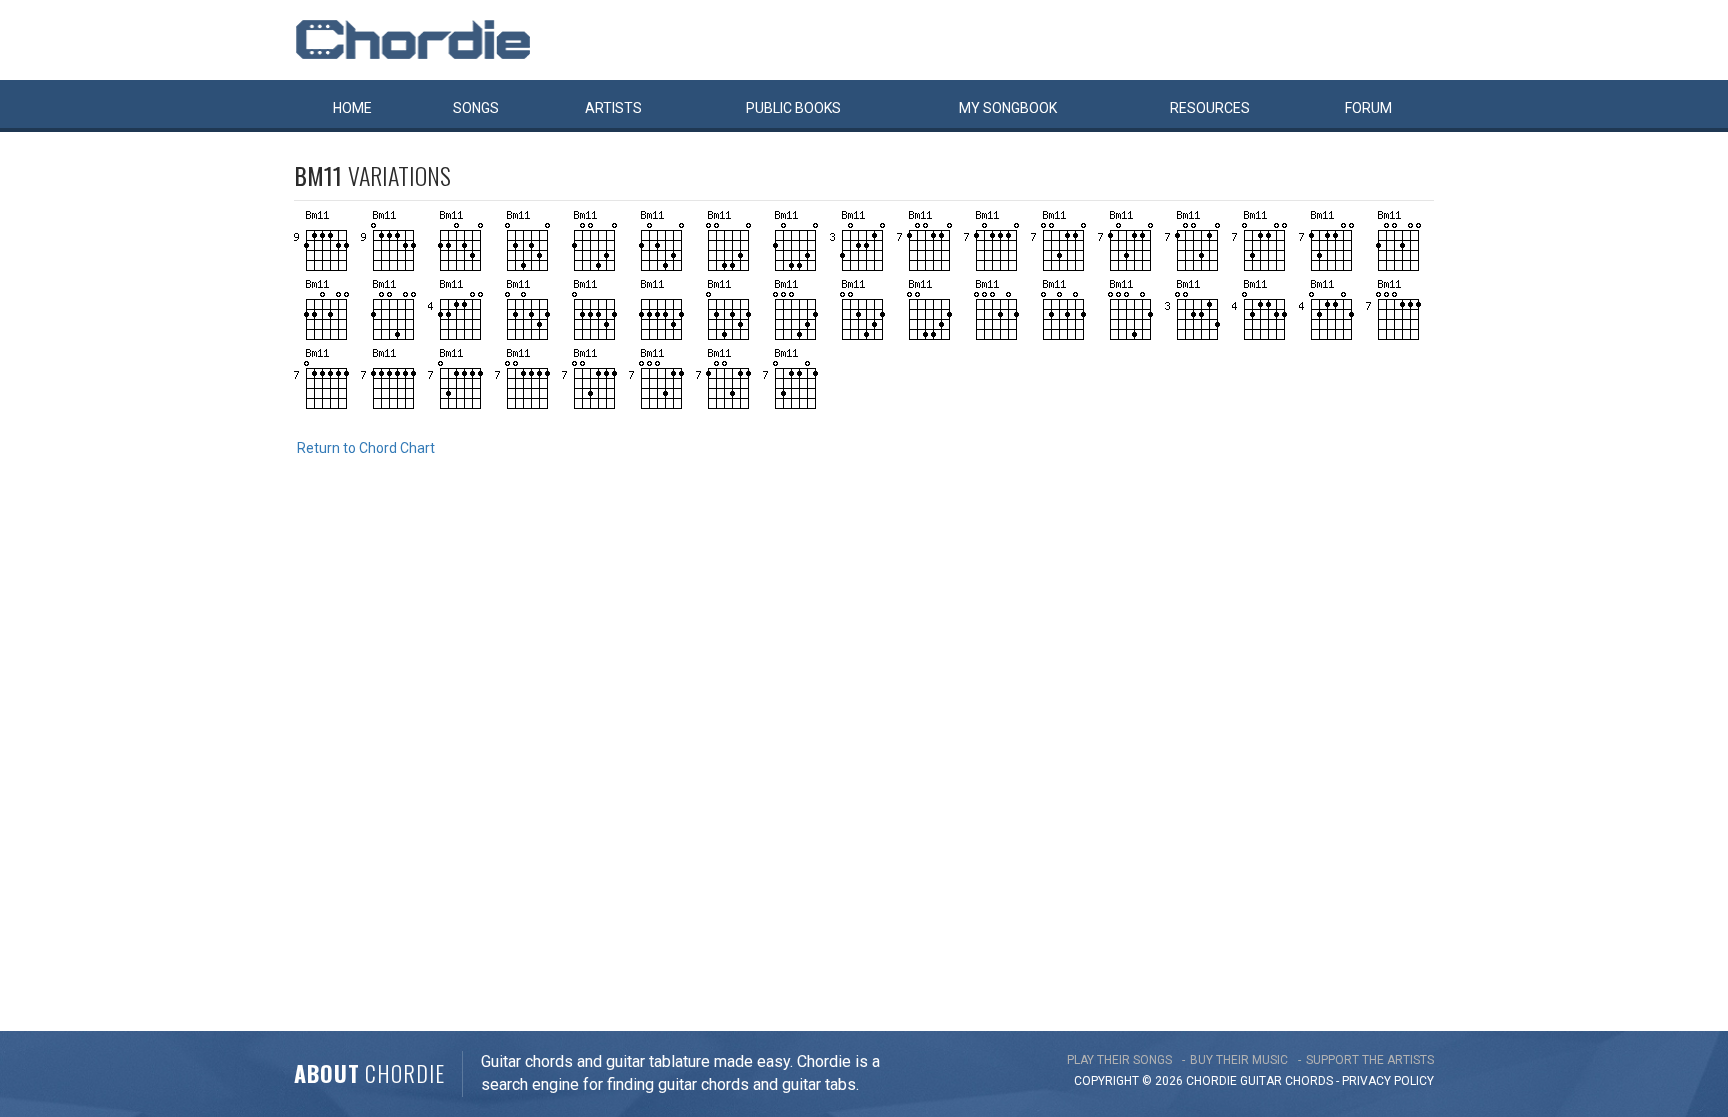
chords (1309, 1081)
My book (1008, 108)
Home (352, 108)
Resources (1210, 108)
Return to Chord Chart (366, 448)
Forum (1368, 108)
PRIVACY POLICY (1388, 1081)
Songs (476, 108)
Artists (613, 108)
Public (793, 108)
